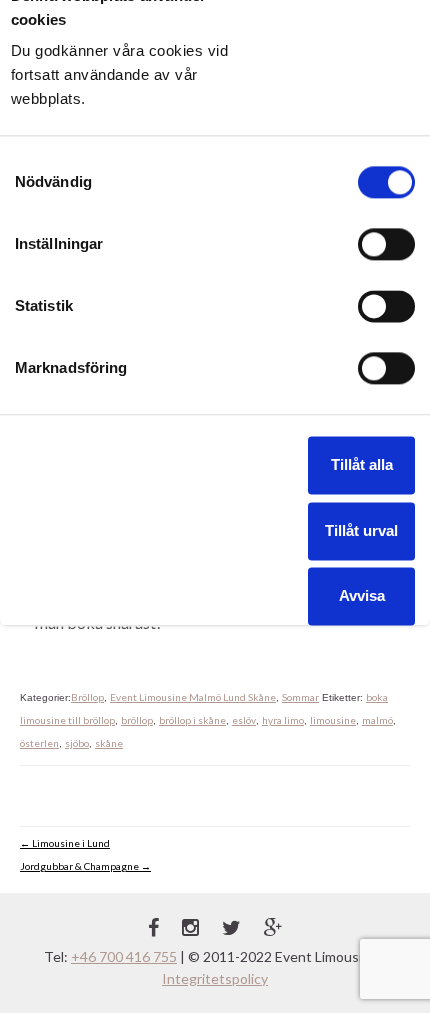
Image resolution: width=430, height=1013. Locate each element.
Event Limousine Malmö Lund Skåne (193, 697)
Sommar (300, 697)
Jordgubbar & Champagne (85, 866)
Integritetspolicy (215, 978)
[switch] (386, 244)
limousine (333, 720)
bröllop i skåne (192, 720)
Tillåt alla (362, 464)
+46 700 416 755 (124, 956)
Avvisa (362, 595)
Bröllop (87, 697)
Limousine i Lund (65, 843)
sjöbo (77, 743)
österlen (39, 743)
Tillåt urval (361, 530)
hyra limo (283, 720)
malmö (377, 720)
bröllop (137, 720)
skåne (109, 743)
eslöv (244, 720)
